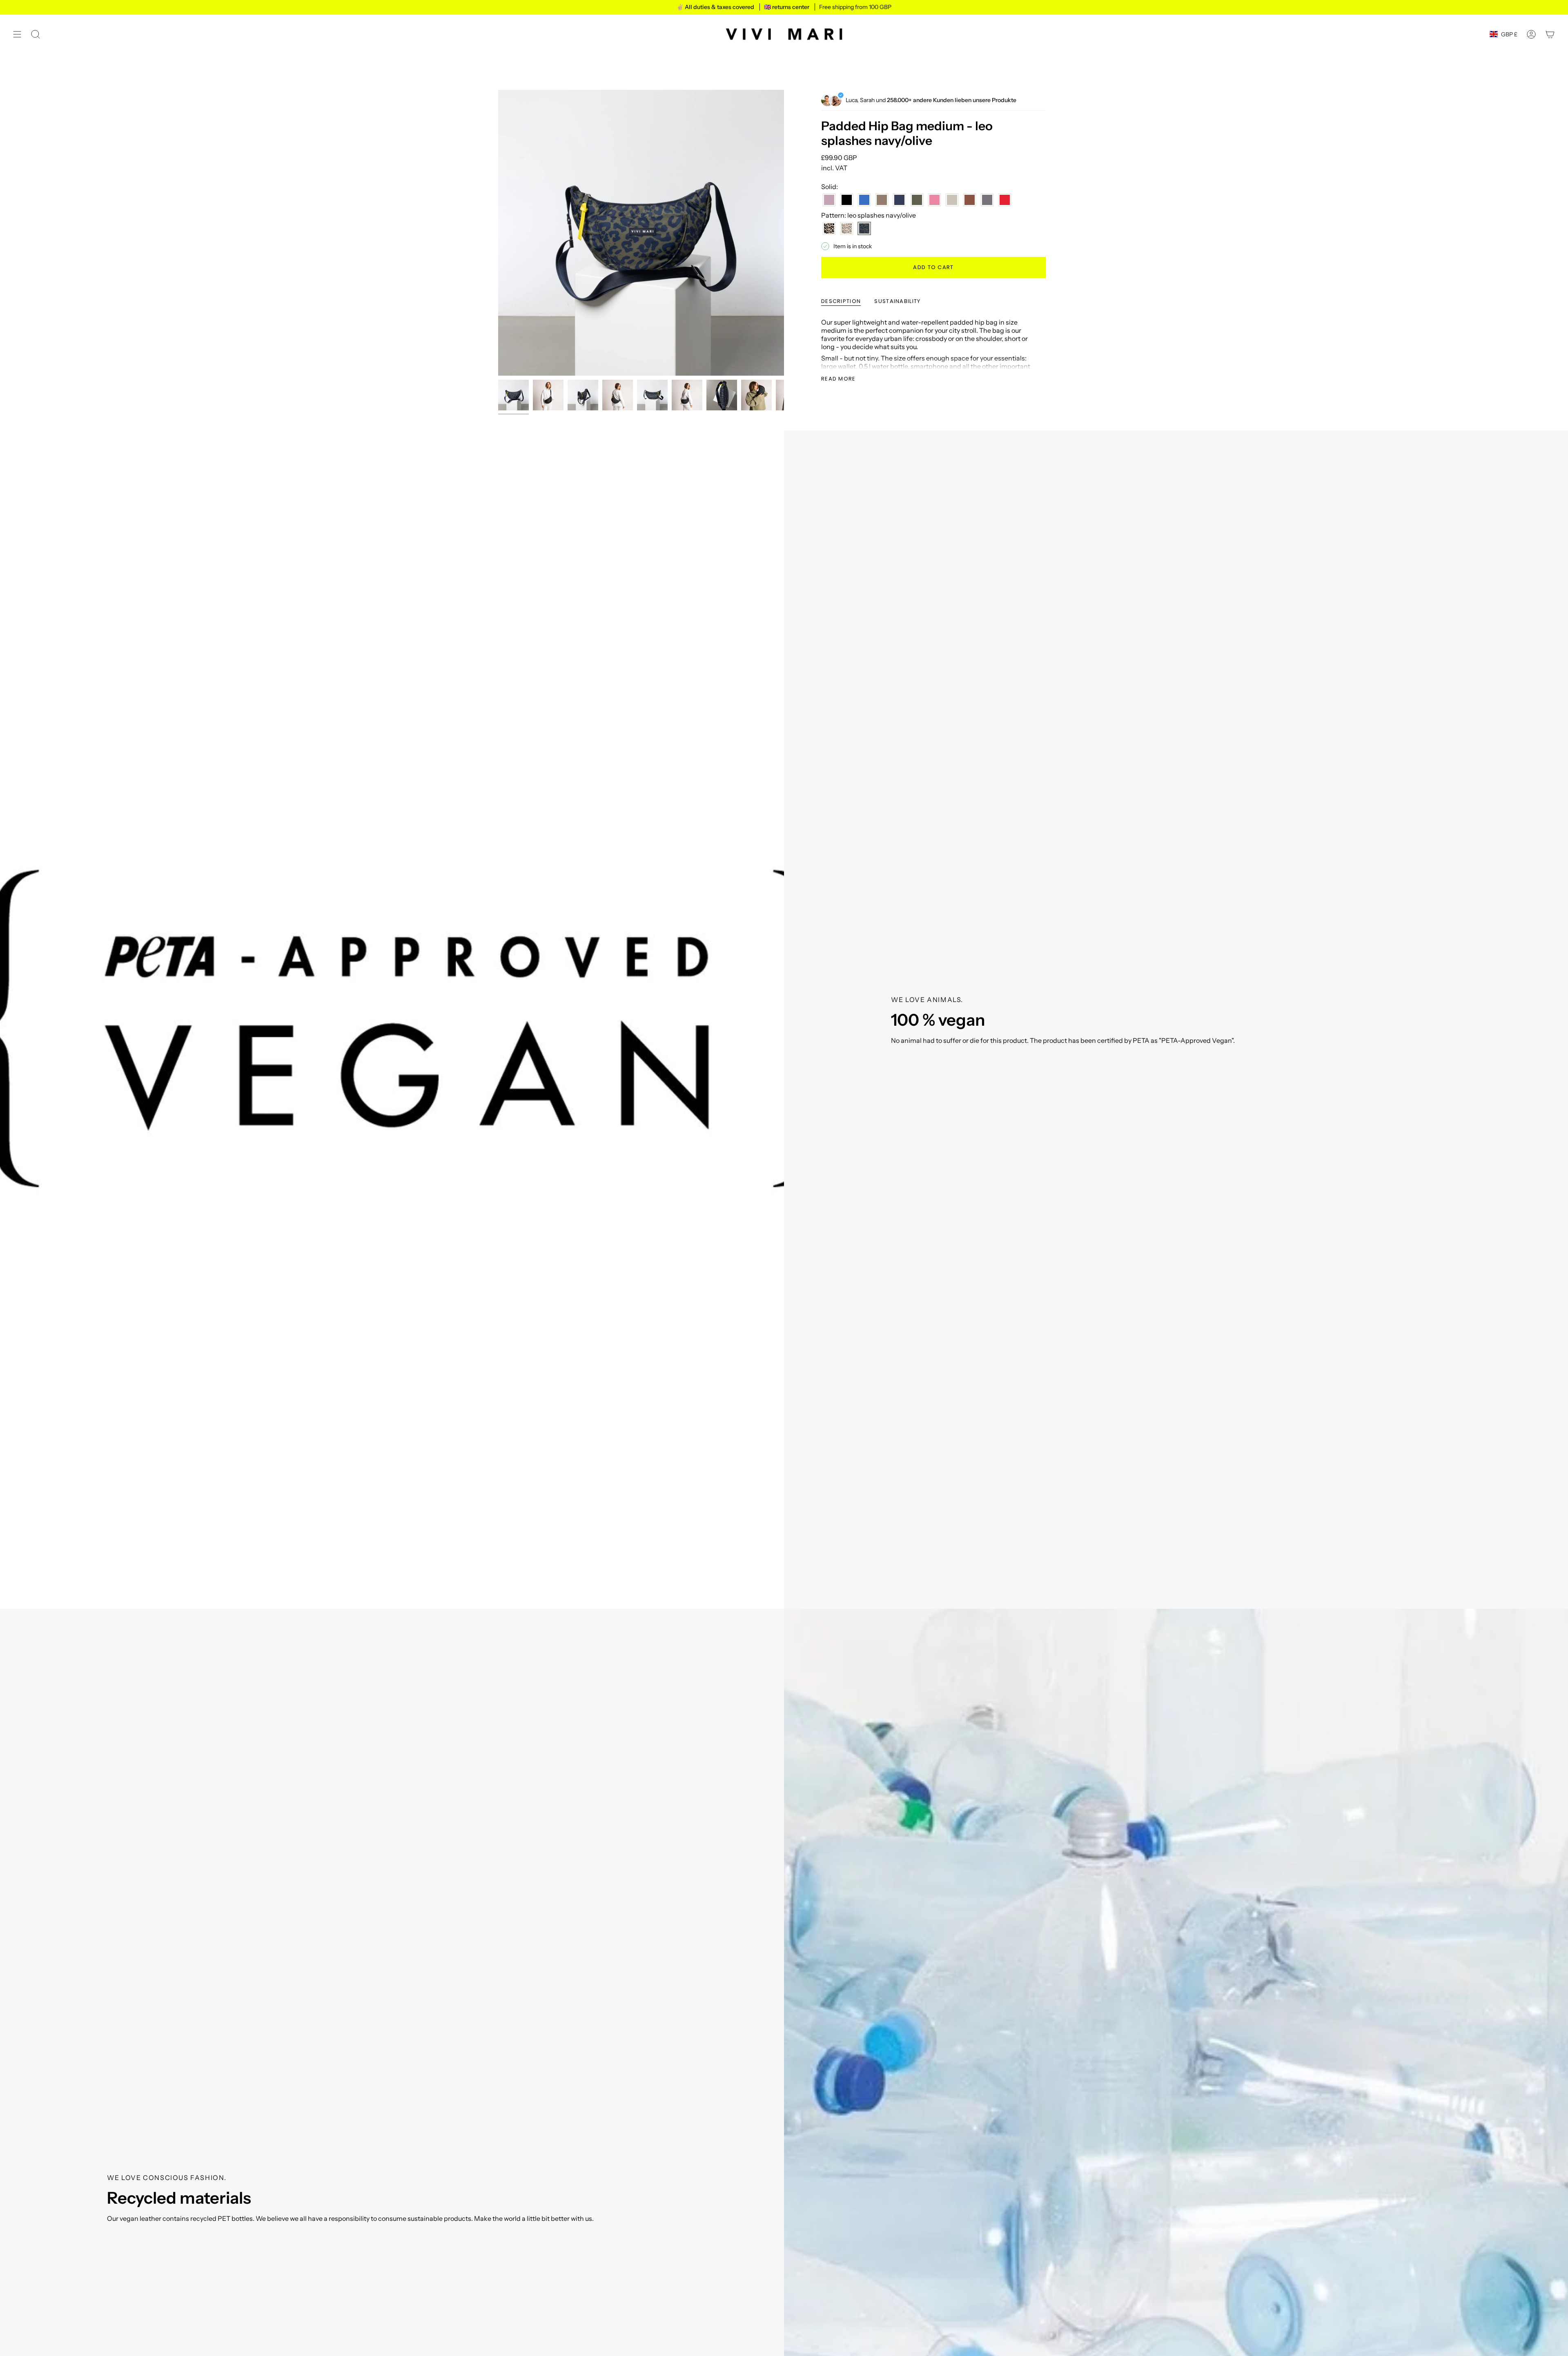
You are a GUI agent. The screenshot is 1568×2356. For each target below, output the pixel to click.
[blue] (864, 200)
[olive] (917, 200)
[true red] (1005, 200)
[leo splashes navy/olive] (864, 228)
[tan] (970, 200)
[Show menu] (17, 34)
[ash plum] (829, 200)
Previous (498, 233)
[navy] (899, 200)
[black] (847, 200)
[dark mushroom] (882, 200)
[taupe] (987, 200)
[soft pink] (934, 200)
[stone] (952, 200)
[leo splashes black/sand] (829, 228)
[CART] (1550, 34)
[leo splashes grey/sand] (847, 228)
